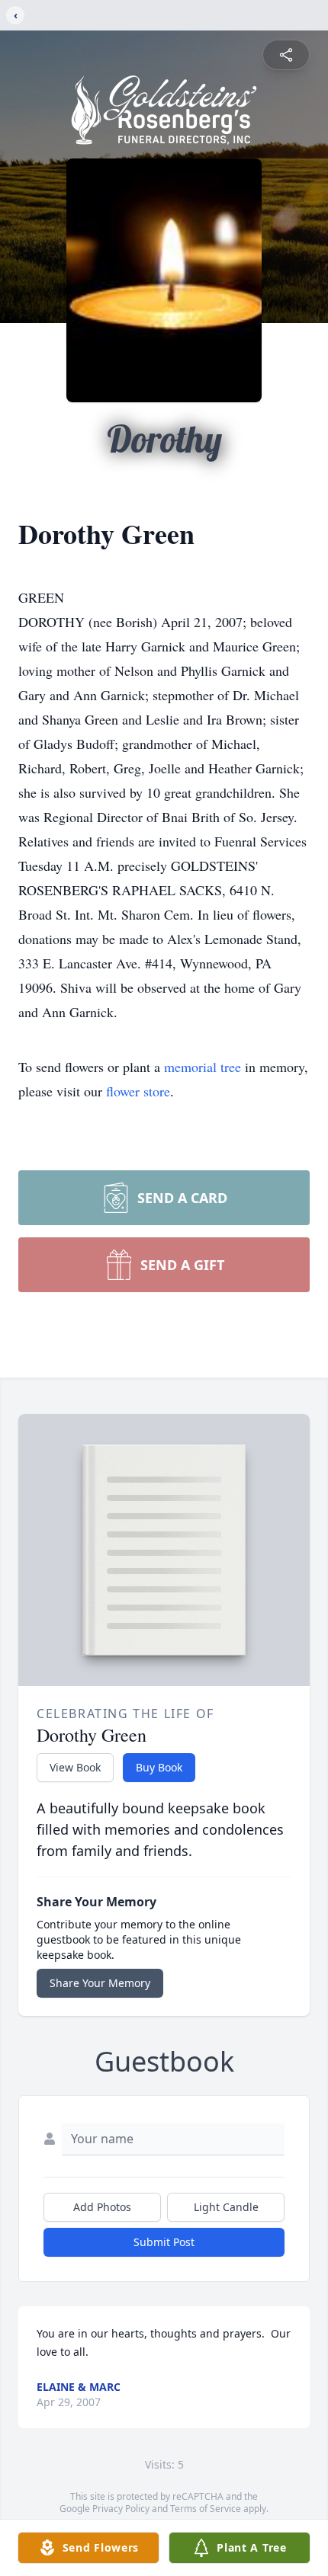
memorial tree (203, 1067)
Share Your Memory (100, 1983)
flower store (138, 1091)
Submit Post (164, 2242)
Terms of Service (206, 2509)
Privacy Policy (121, 2509)
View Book (75, 1767)
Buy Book (159, 1767)
